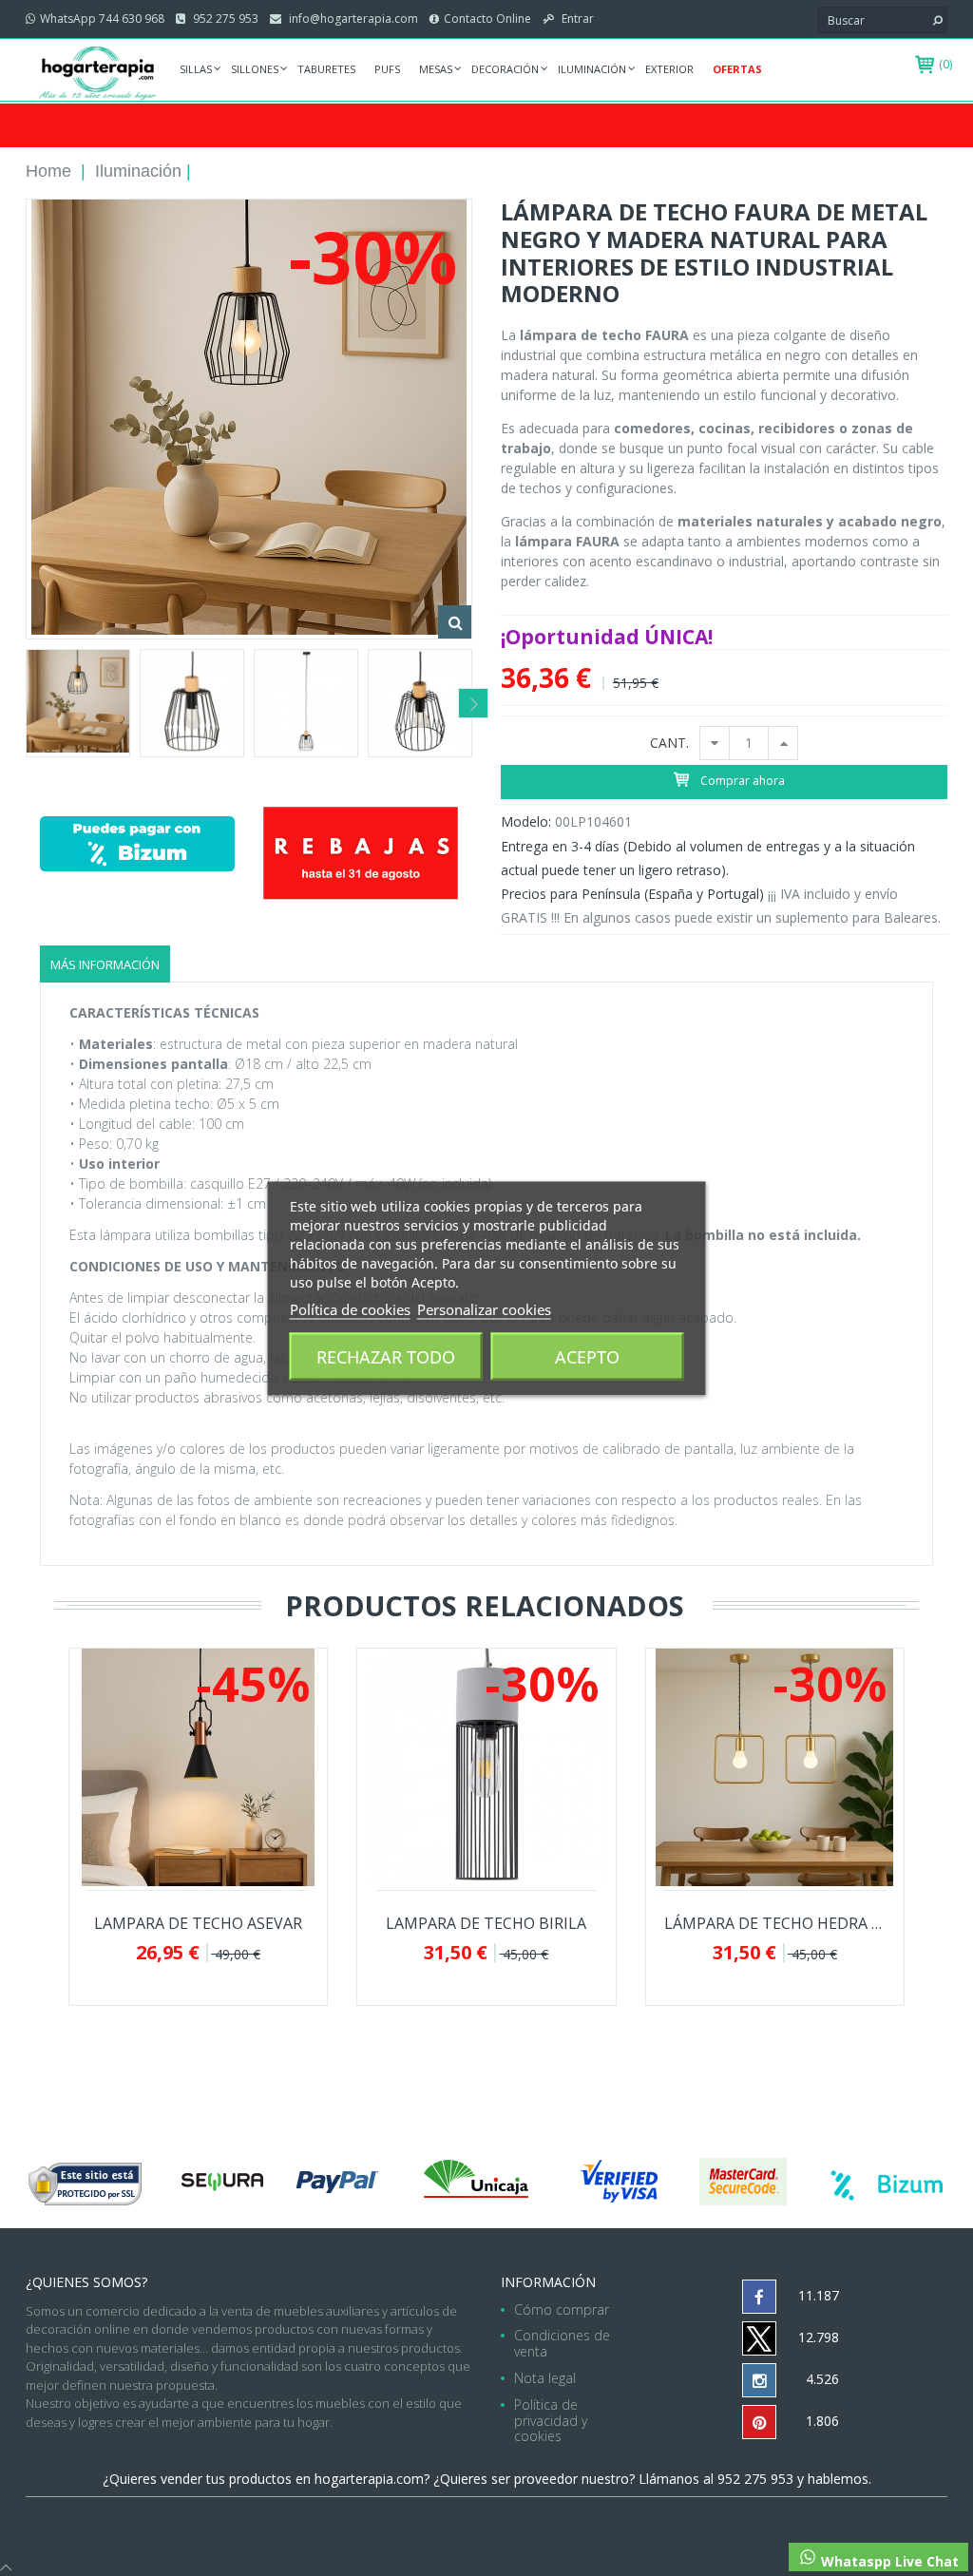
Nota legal (545, 2378)
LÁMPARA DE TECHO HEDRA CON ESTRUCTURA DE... (775, 1924)
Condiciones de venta (562, 2343)
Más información (105, 964)
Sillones (255, 69)
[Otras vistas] (25, 703)
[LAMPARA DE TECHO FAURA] (78, 703)
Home (48, 171)
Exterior (669, 69)
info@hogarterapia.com (352, 19)
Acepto (587, 1356)
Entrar (576, 19)
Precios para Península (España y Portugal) (632, 894)
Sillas (196, 69)
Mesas (436, 69)
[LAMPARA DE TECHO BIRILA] (486, 1767)
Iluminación (592, 69)
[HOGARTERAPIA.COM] (98, 72)
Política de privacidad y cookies (551, 2421)
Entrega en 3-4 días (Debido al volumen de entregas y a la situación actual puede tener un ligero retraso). (708, 858)
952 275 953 (224, 19)
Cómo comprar (562, 2309)
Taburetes (326, 69)
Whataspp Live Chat (888, 2561)
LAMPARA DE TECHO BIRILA (486, 1924)
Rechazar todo (386, 1356)
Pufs (387, 69)
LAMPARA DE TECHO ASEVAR (198, 1924)
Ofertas (737, 69)
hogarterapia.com (369, 2479)
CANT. (669, 744)
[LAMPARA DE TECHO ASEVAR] (199, 1767)
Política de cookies (350, 1308)
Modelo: (526, 821)
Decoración (505, 69)
